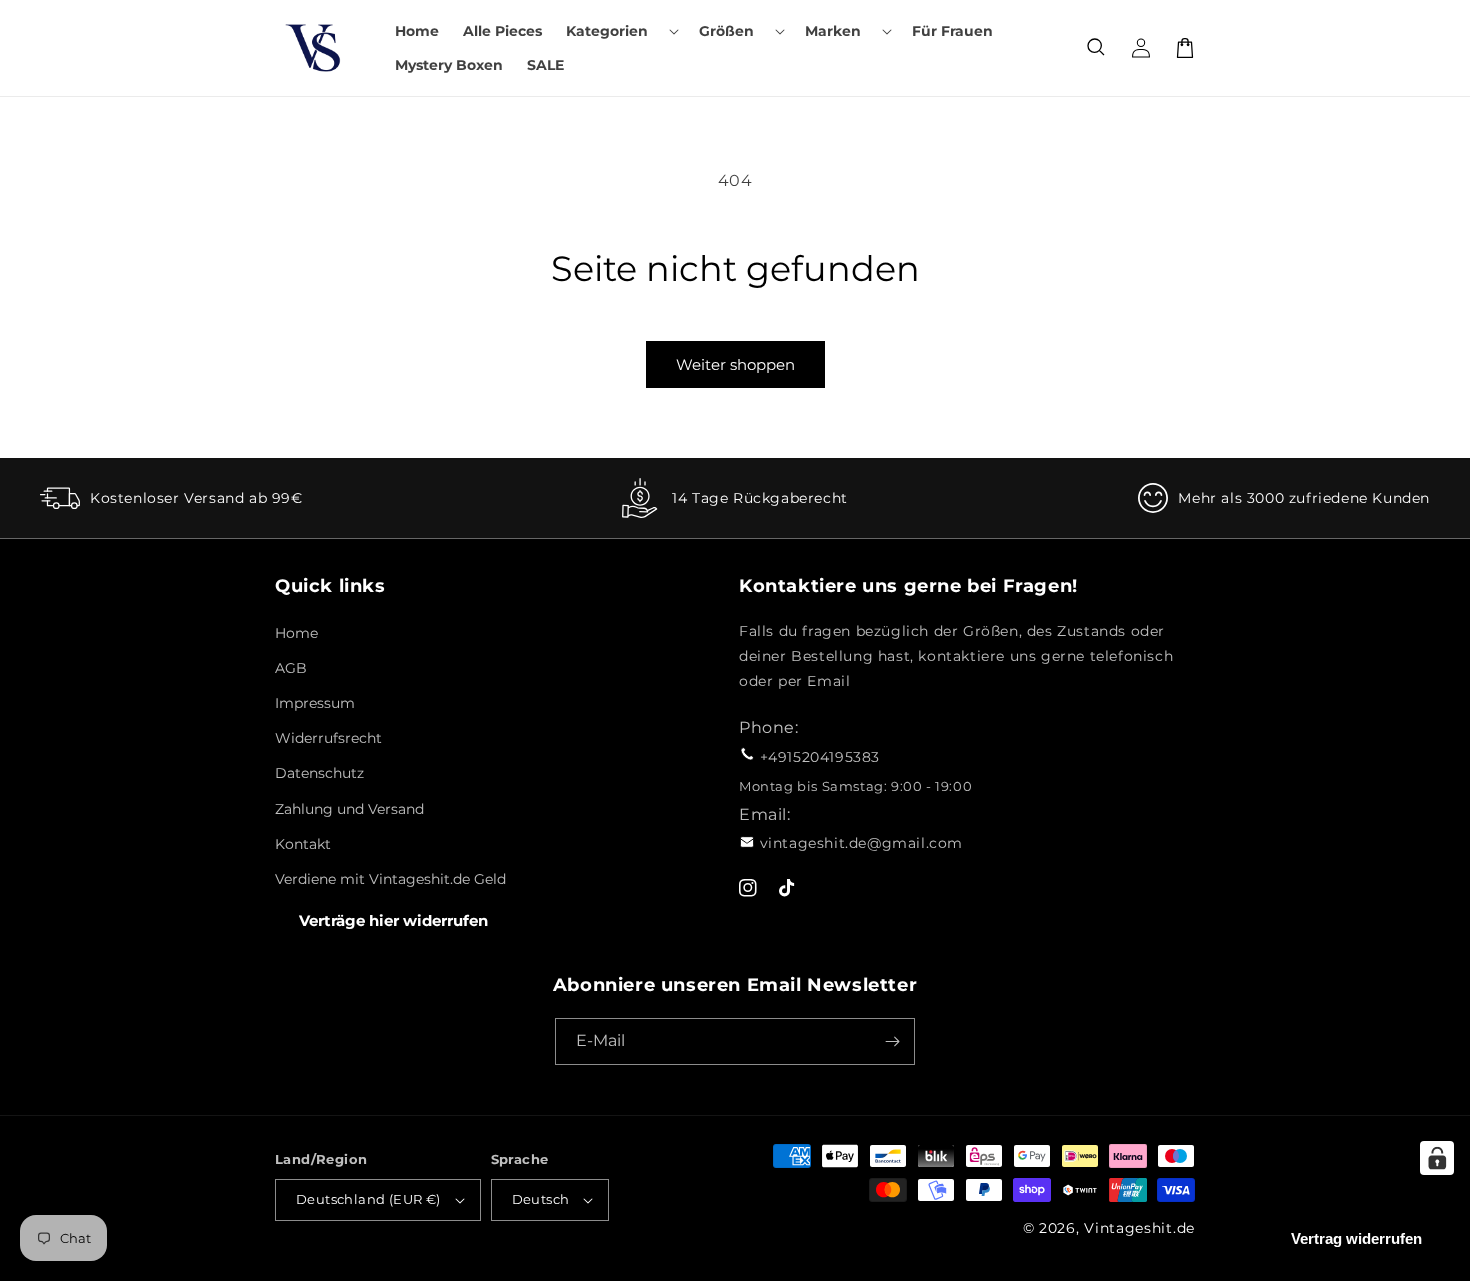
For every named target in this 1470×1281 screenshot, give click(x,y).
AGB (291, 668)
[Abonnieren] (892, 1041)
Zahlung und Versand (349, 809)
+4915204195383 (820, 757)
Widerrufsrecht (328, 738)
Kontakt (303, 844)
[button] (620, 31)
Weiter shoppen (735, 364)
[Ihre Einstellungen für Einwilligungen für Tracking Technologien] (1437, 1158)
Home (296, 633)
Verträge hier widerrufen (393, 920)
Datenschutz (319, 773)
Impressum (315, 703)
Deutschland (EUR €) (368, 1199)
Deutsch (541, 1199)
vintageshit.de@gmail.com (861, 843)
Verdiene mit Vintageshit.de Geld (390, 879)
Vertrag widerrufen (1356, 1238)
